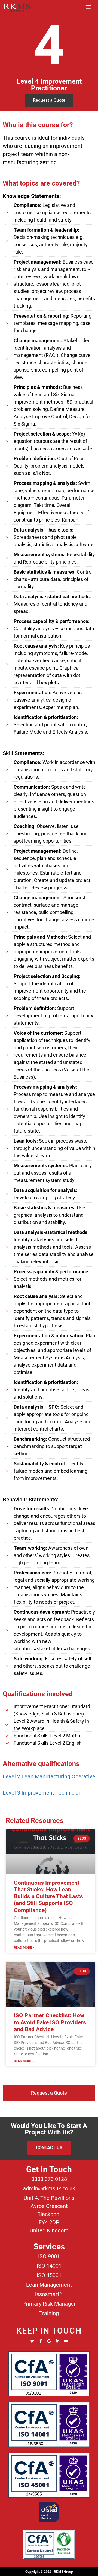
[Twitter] (32, 2341)
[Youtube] (66, 2341)
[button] (88, 7)
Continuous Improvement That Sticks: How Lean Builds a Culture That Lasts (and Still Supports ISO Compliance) (48, 1896)
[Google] (49, 2341)
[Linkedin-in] (58, 2341)
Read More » (24, 1948)
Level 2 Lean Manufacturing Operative (49, 1776)
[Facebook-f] (41, 2341)
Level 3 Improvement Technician (42, 1793)
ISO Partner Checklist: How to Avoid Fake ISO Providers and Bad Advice (50, 2022)
